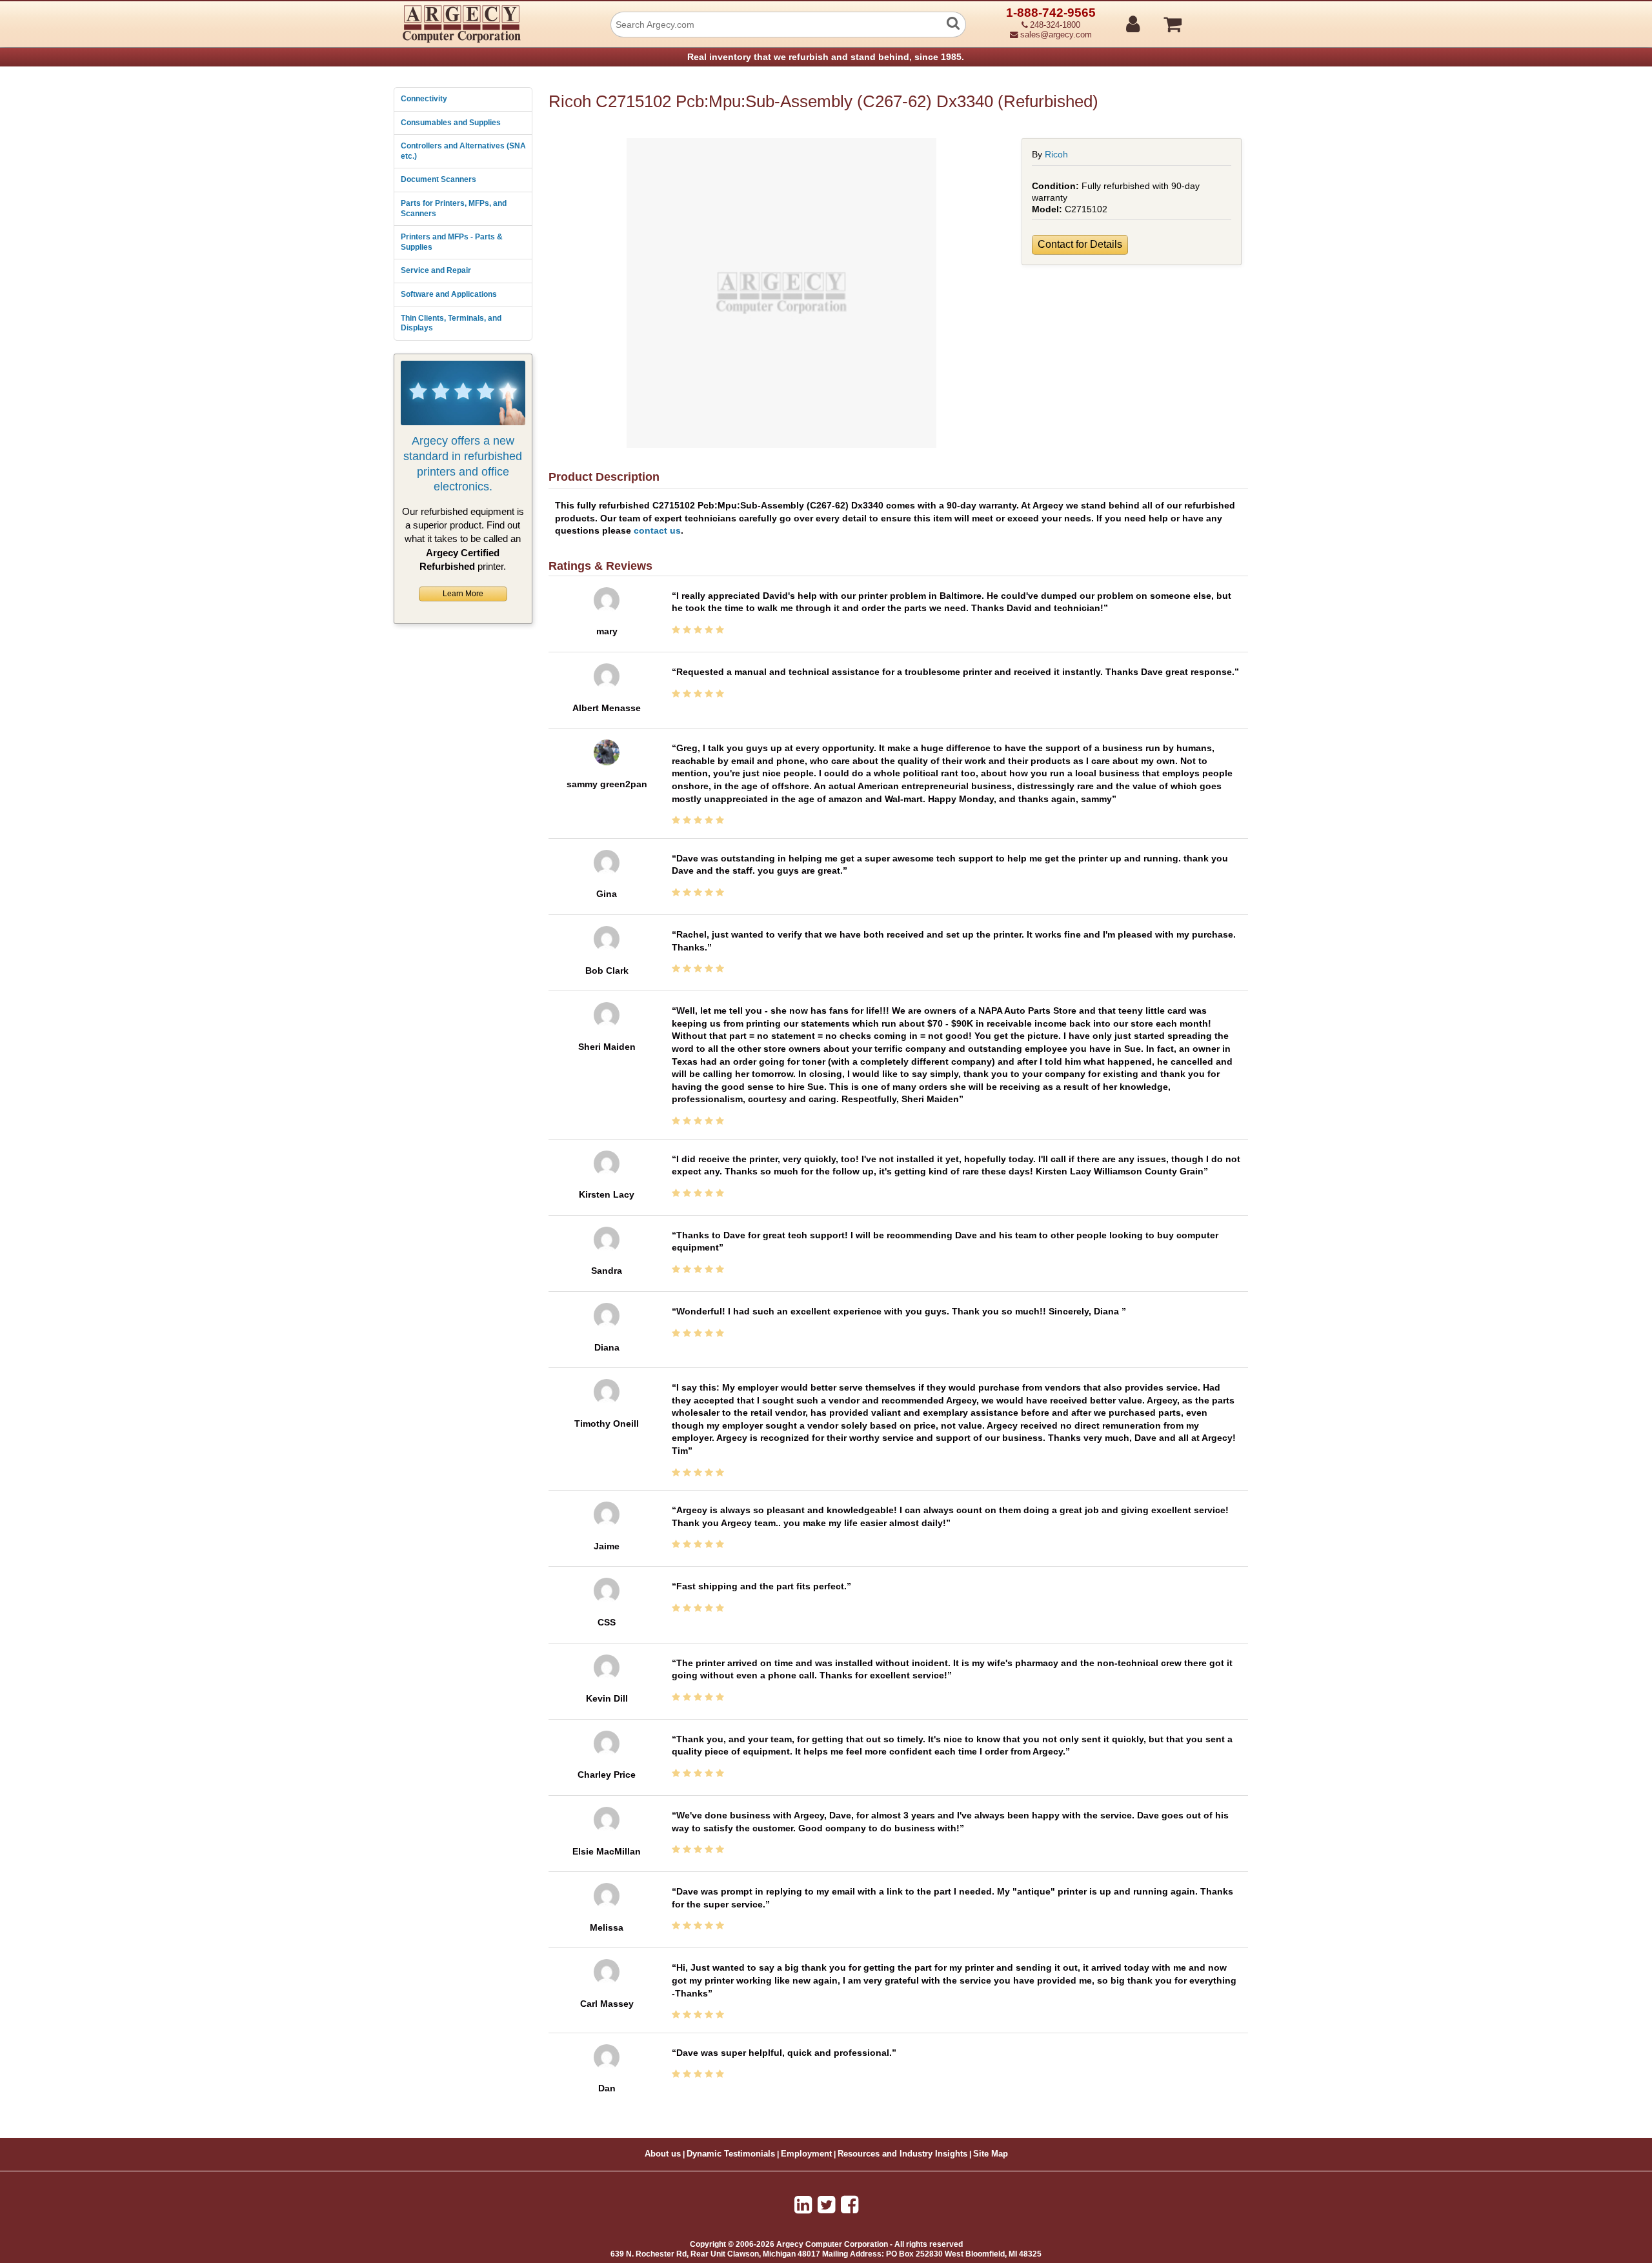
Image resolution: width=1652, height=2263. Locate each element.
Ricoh (1056, 154)
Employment (806, 2154)
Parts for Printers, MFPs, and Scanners (454, 208)
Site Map (991, 2154)
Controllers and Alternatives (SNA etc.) (463, 151)
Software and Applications (449, 294)
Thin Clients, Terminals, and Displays (451, 323)
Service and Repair (436, 270)
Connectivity (424, 99)
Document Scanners (438, 179)
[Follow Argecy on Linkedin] (803, 2205)
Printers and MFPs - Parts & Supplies (452, 242)
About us (663, 2154)
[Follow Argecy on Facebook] (850, 2205)
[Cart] (1221, 19)
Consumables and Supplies (451, 123)
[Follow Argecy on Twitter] (826, 2205)
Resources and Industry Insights (902, 2154)
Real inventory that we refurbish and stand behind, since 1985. (826, 57)
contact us (657, 530)
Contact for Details (1080, 244)
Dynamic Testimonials (731, 2154)
